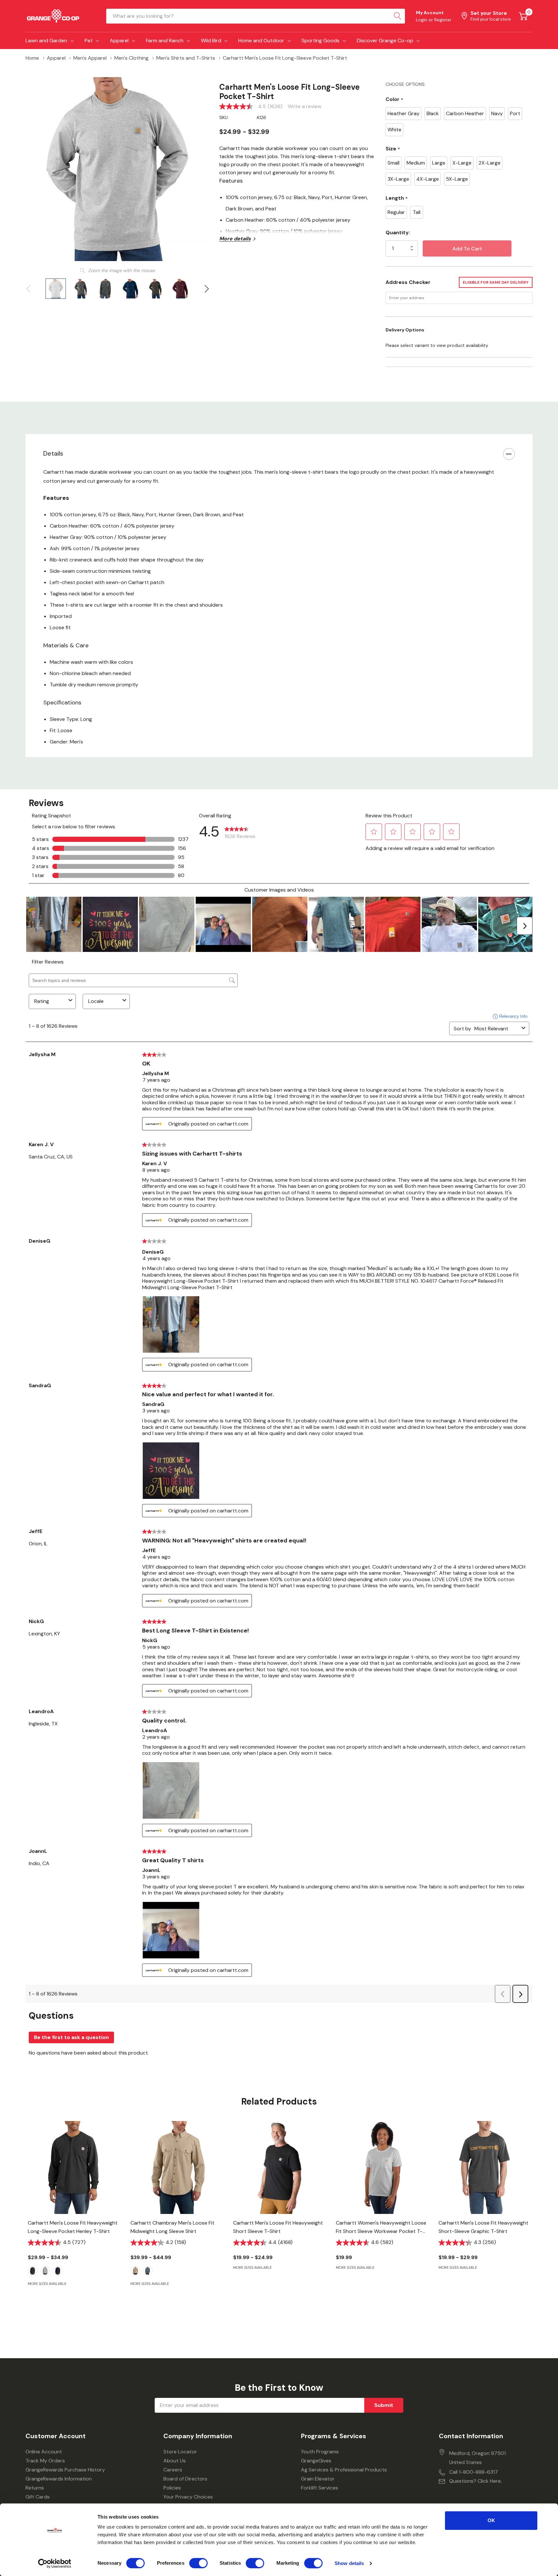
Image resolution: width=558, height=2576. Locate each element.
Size (393, 149)
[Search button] (398, 16)
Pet (89, 40)
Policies (172, 2488)
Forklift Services (320, 2488)
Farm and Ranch (165, 40)
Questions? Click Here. (475, 2481)
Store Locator (180, 2452)
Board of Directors (185, 2479)
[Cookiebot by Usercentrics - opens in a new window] (55, 2563)
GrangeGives (316, 2461)
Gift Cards (38, 2497)
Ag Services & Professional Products (344, 2470)
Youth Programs (320, 2452)
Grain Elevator (318, 2479)
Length (397, 198)
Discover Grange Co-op (385, 40)
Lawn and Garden (46, 40)
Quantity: (398, 232)
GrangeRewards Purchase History (65, 2470)
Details (53, 453)
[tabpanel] (74, 2215)
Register (443, 20)
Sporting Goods (320, 40)
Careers (173, 2470)
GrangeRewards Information (59, 2479)
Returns (35, 2488)
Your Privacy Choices (188, 2497)
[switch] (198, 2563)
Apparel (119, 40)
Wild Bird (211, 40)
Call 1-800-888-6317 (474, 2472)
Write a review (305, 106)
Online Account (44, 2452)
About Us (175, 2461)
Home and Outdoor (261, 40)
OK (491, 2520)
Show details (349, 2563)
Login (422, 20)
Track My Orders (45, 2461)
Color (394, 100)
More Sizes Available (47, 2284)
